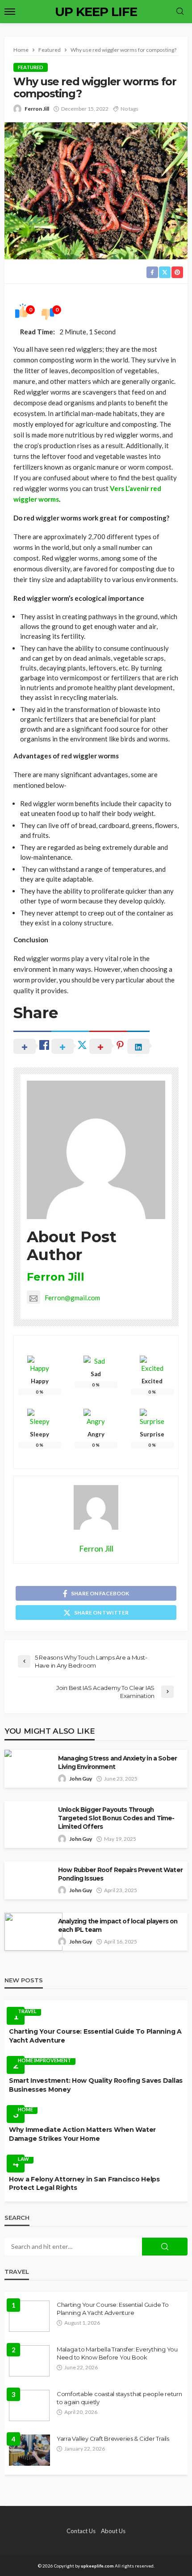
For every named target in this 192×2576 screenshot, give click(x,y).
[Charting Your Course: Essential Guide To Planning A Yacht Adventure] (29, 2316)
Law (23, 2159)
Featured (31, 67)
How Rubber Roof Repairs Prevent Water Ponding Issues (120, 1874)
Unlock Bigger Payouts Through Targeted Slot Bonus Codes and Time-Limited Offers (116, 1818)
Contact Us (81, 2531)
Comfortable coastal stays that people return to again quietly (119, 2398)
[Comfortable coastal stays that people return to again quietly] (29, 2405)
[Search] (180, 12)
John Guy (81, 1779)
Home (25, 2109)
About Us (113, 2531)
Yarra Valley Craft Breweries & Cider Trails (113, 2439)
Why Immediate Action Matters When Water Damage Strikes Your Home (82, 2134)
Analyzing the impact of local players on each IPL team (118, 1925)
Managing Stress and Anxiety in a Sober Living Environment (117, 1762)
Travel (27, 2011)
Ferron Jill (37, 109)
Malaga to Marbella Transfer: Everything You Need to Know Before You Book (117, 2353)
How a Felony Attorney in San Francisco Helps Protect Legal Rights (84, 2184)
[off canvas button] (10, 12)
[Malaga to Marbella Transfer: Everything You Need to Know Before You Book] (29, 2361)
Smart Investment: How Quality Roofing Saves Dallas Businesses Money (96, 2085)
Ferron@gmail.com (72, 1298)
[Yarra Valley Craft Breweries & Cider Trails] (29, 2450)
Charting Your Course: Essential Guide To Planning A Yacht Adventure (95, 2036)
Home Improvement (44, 2060)
